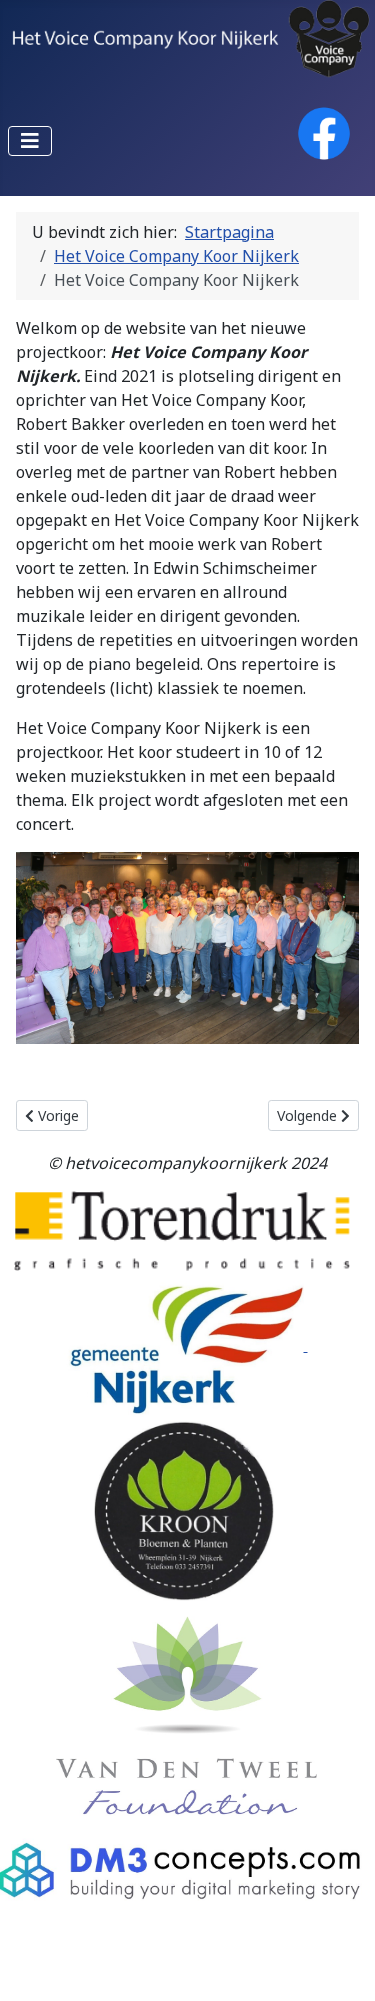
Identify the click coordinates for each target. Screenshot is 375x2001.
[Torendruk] (182, 1230)
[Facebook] (324, 132)
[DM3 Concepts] (187, 1875)
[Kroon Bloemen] (184, 1510)
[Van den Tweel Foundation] (187, 1715)
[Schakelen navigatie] (30, 141)
